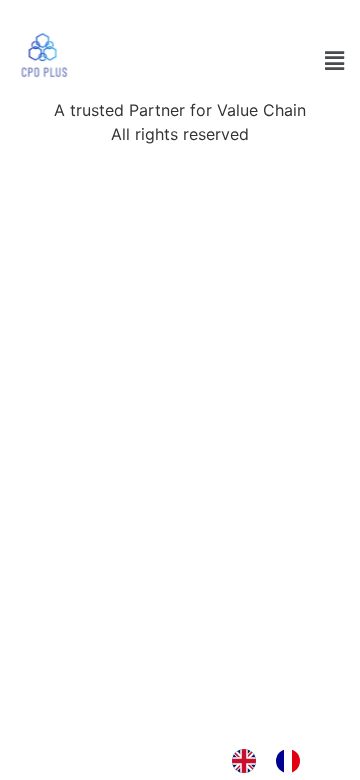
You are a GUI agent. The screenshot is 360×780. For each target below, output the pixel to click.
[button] (334, 60)
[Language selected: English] (276, 761)
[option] (293, 761)
